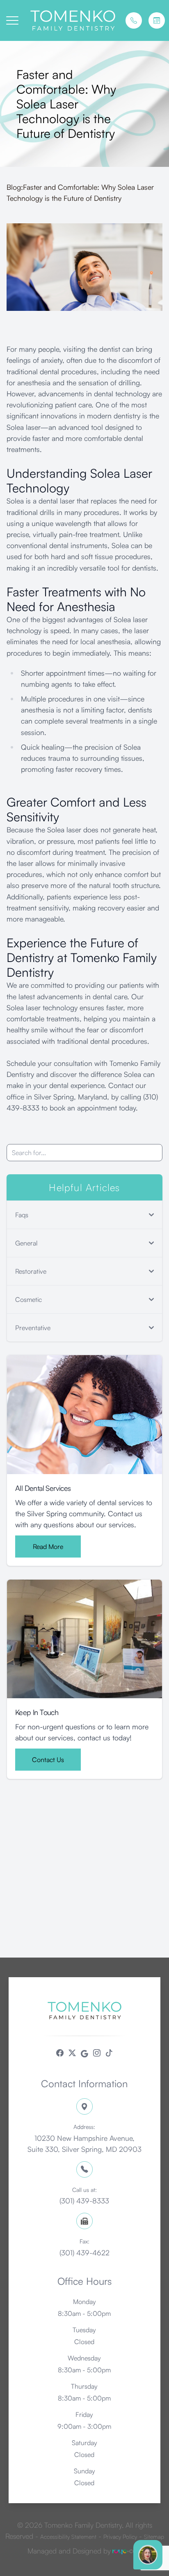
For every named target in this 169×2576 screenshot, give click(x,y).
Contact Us (48, 1760)
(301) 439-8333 (84, 2196)
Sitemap (154, 2537)
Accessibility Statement (68, 2537)
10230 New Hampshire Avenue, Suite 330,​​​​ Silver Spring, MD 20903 (84, 2138)
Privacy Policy (120, 2537)
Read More (48, 1546)
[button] (12, 20)
